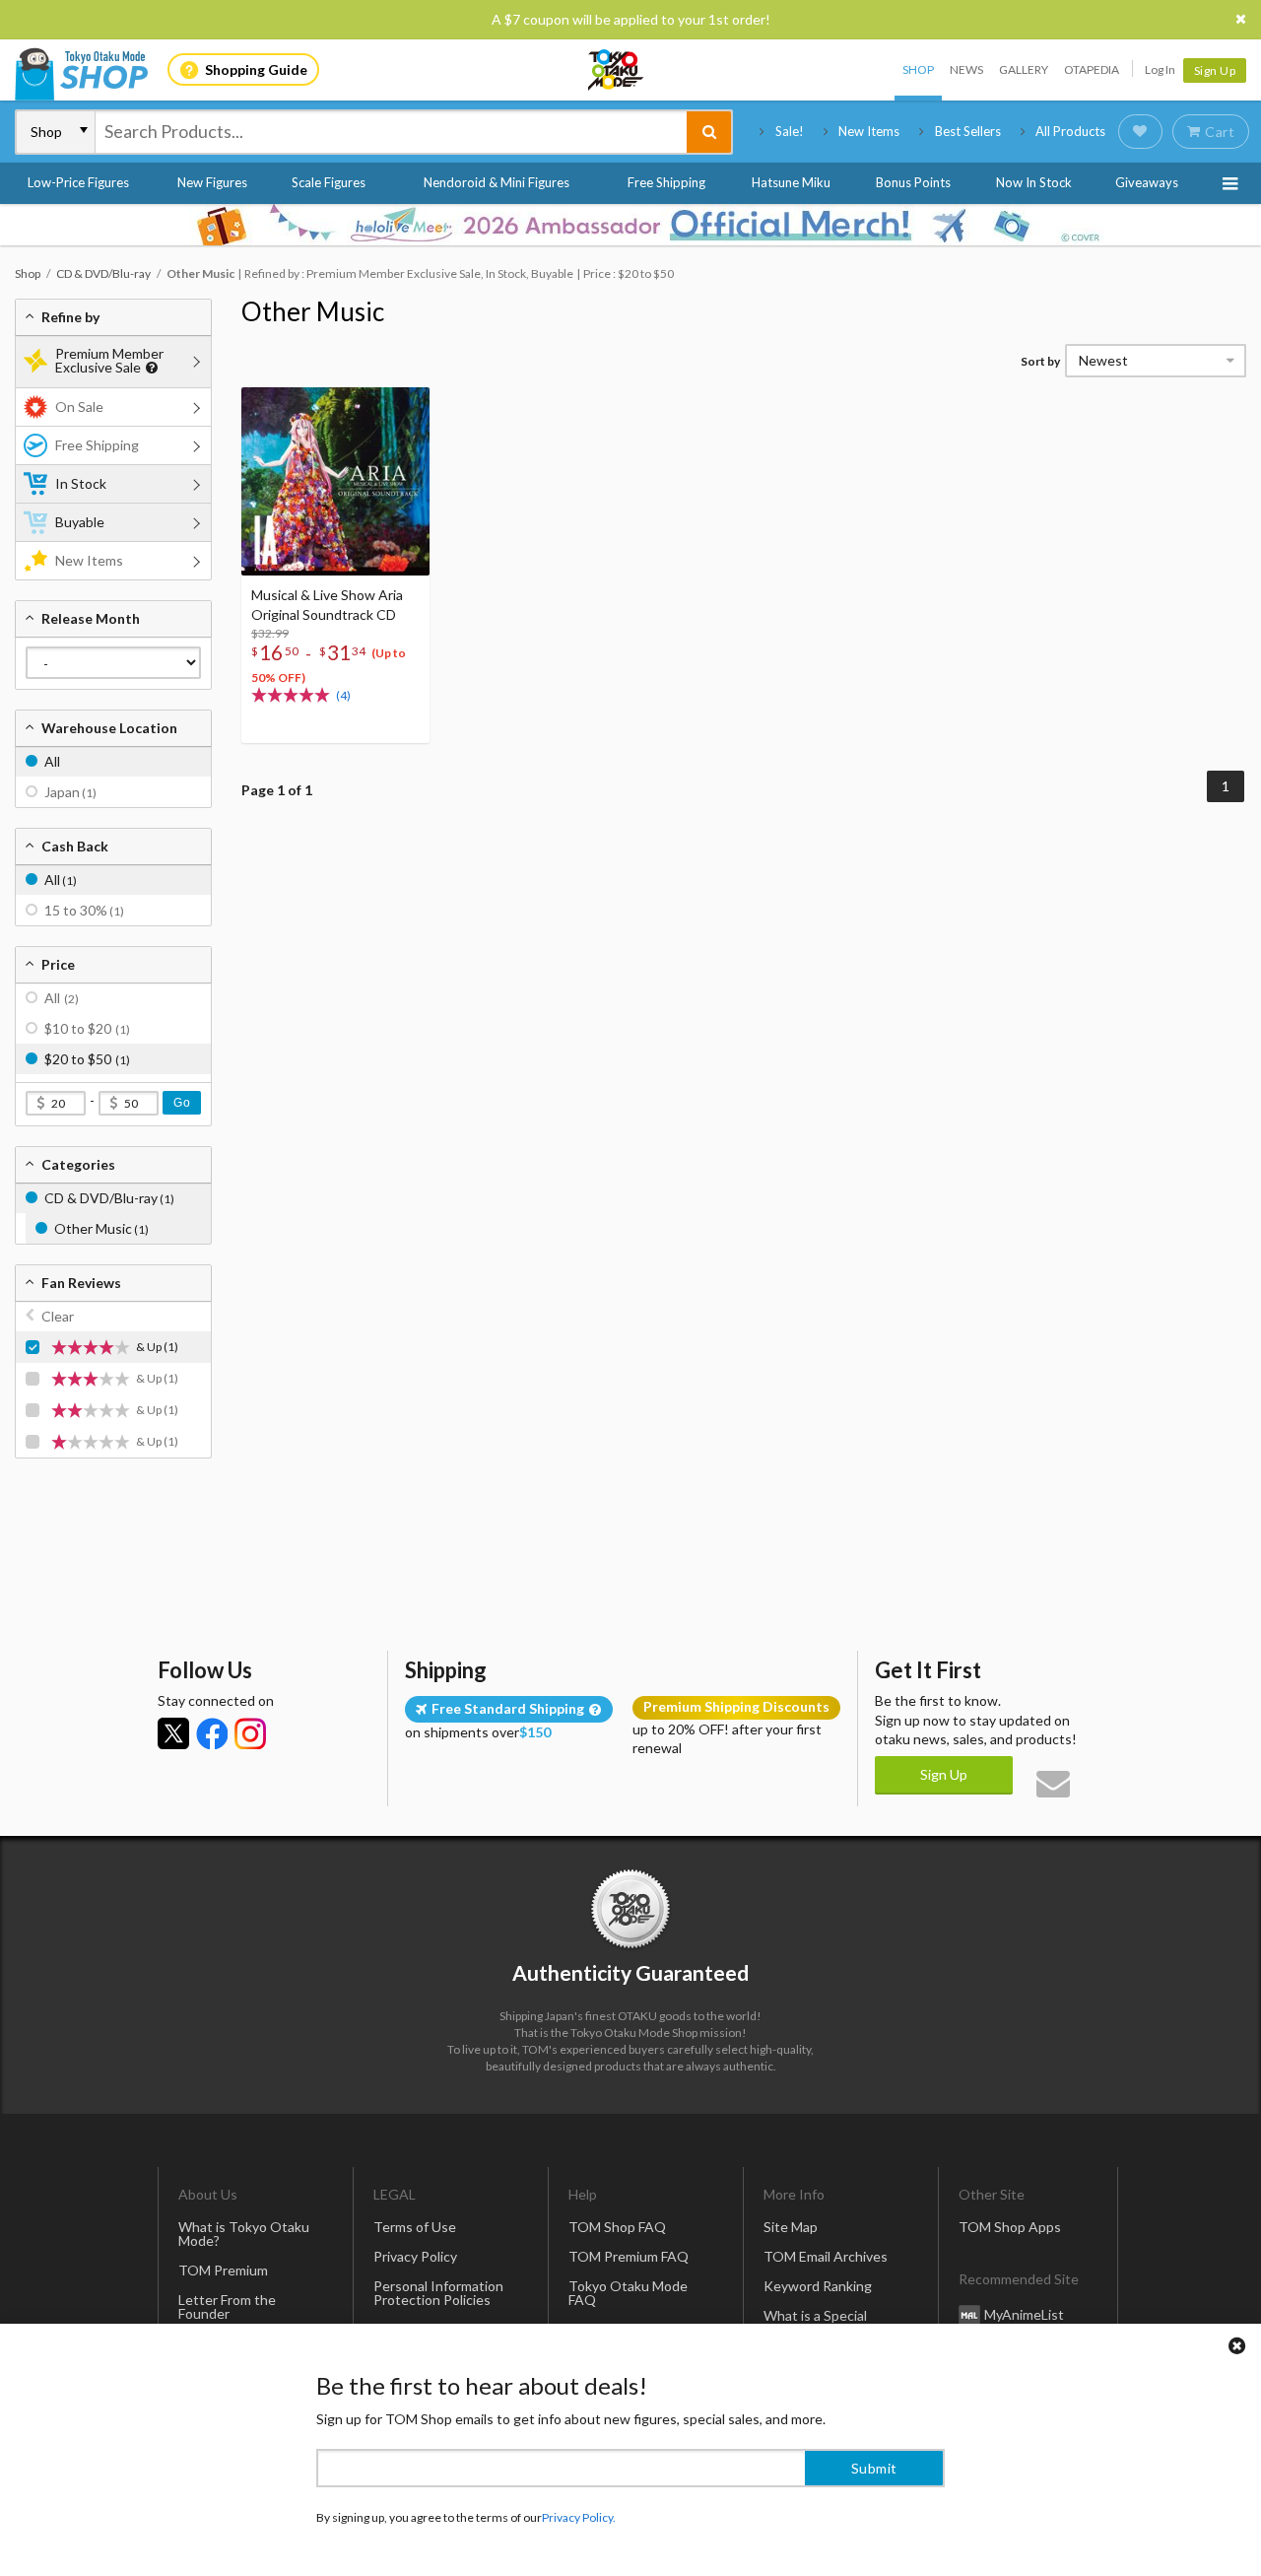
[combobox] (391, 132)
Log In (1160, 69)
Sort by (1040, 361)
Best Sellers (968, 131)
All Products (1070, 131)
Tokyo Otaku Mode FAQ (628, 2293)
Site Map (791, 2227)
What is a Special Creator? (815, 2322)
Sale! (790, 131)
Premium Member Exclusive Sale (109, 360)
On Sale (79, 407)
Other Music (313, 311)
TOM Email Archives (826, 2256)
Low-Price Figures (78, 182)
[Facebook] (212, 1733)
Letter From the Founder (227, 2306)
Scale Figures (329, 182)
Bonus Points (913, 182)
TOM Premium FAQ (629, 2256)
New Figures (212, 182)
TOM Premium (223, 2270)
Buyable (80, 522)
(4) (343, 695)
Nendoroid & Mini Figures (497, 182)
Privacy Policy (415, 2256)
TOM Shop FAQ (617, 2227)
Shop (918, 69)
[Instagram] (250, 1733)
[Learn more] (149, 368)
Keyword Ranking (818, 2286)
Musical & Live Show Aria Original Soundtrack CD (327, 605)
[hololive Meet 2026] (630, 225)
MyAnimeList (1024, 2314)
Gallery (1024, 69)
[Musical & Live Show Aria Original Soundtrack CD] (335, 481)
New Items (869, 131)
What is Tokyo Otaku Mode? (244, 2234)
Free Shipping (666, 182)
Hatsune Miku (791, 182)
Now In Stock (1034, 182)
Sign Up (1215, 70)
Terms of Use (415, 2227)
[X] (173, 1733)
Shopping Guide (256, 69)
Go (182, 1103)
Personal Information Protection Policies (438, 2293)
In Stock (81, 483)
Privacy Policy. (579, 2517)
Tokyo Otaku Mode (617, 70)
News (966, 69)
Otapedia (1092, 69)
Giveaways (1147, 182)
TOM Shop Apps (1010, 2227)
